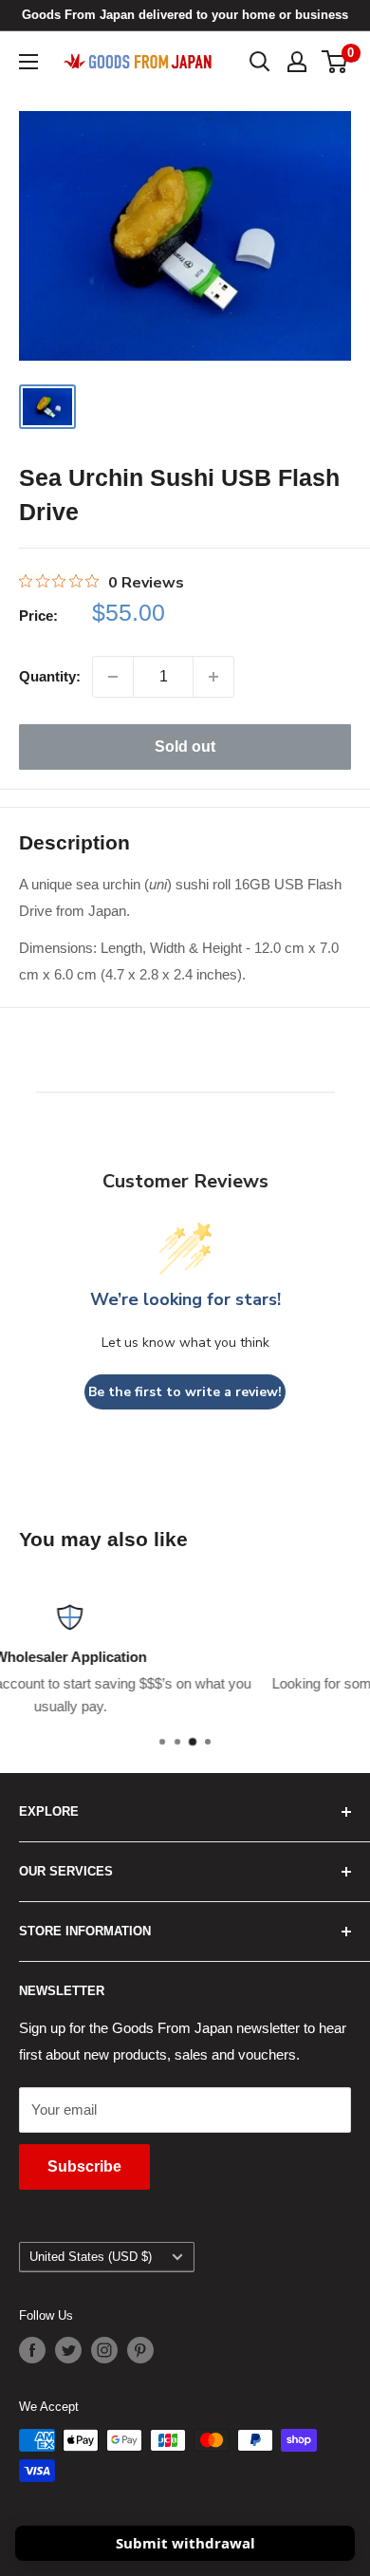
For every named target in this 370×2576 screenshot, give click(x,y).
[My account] (297, 62)
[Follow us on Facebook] (32, 2350)
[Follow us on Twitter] (68, 2350)
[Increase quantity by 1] (213, 677)
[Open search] (260, 62)
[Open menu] (28, 62)
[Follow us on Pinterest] (140, 2350)
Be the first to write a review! (185, 1392)
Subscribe (84, 2166)
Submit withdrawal (185, 2543)
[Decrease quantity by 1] (113, 677)
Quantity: (50, 676)
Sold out (185, 747)
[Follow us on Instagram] (104, 2350)
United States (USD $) (91, 2257)
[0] (335, 62)
